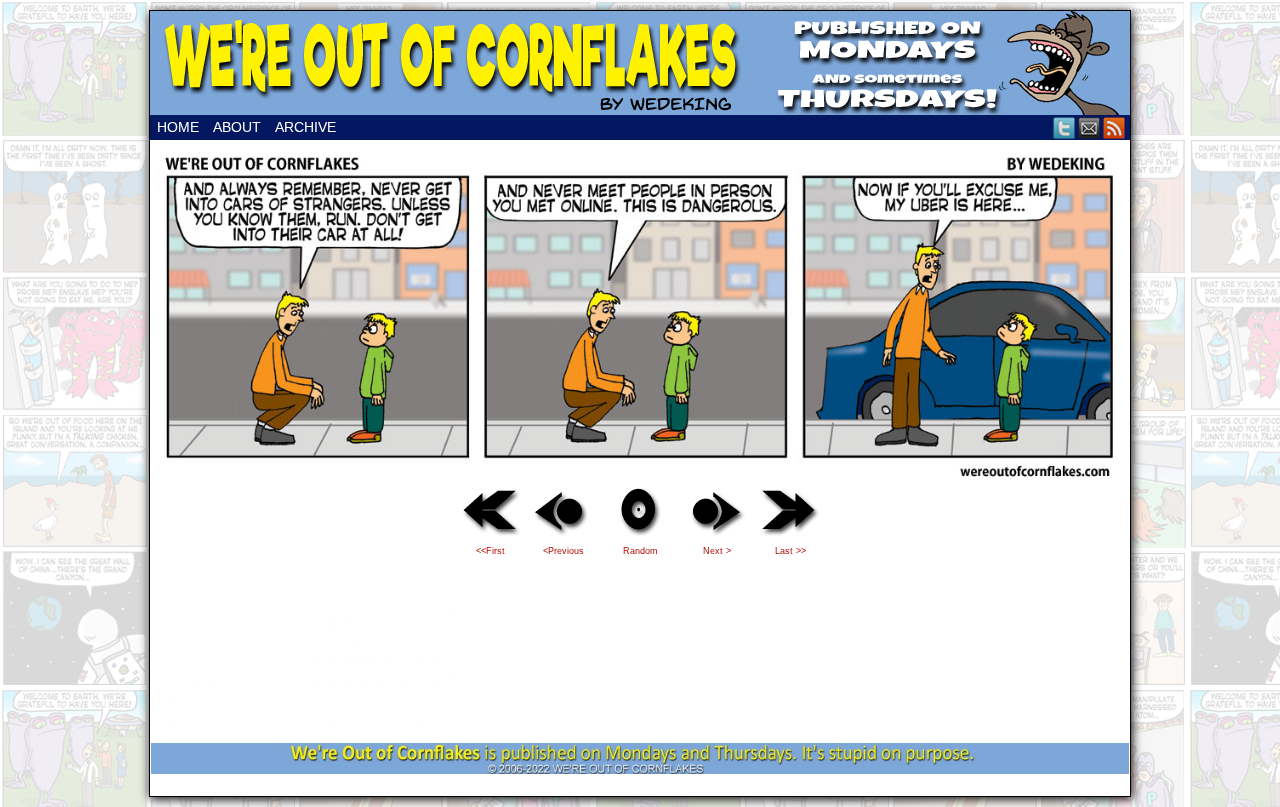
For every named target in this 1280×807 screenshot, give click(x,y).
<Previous (563, 551)
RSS (1114, 127)
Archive (305, 127)
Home (178, 127)
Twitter (1064, 127)
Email (1089, 127)
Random (640, 551)
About (237, 127)
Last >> (790, 551)
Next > (717, 551)
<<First (490, 551)
